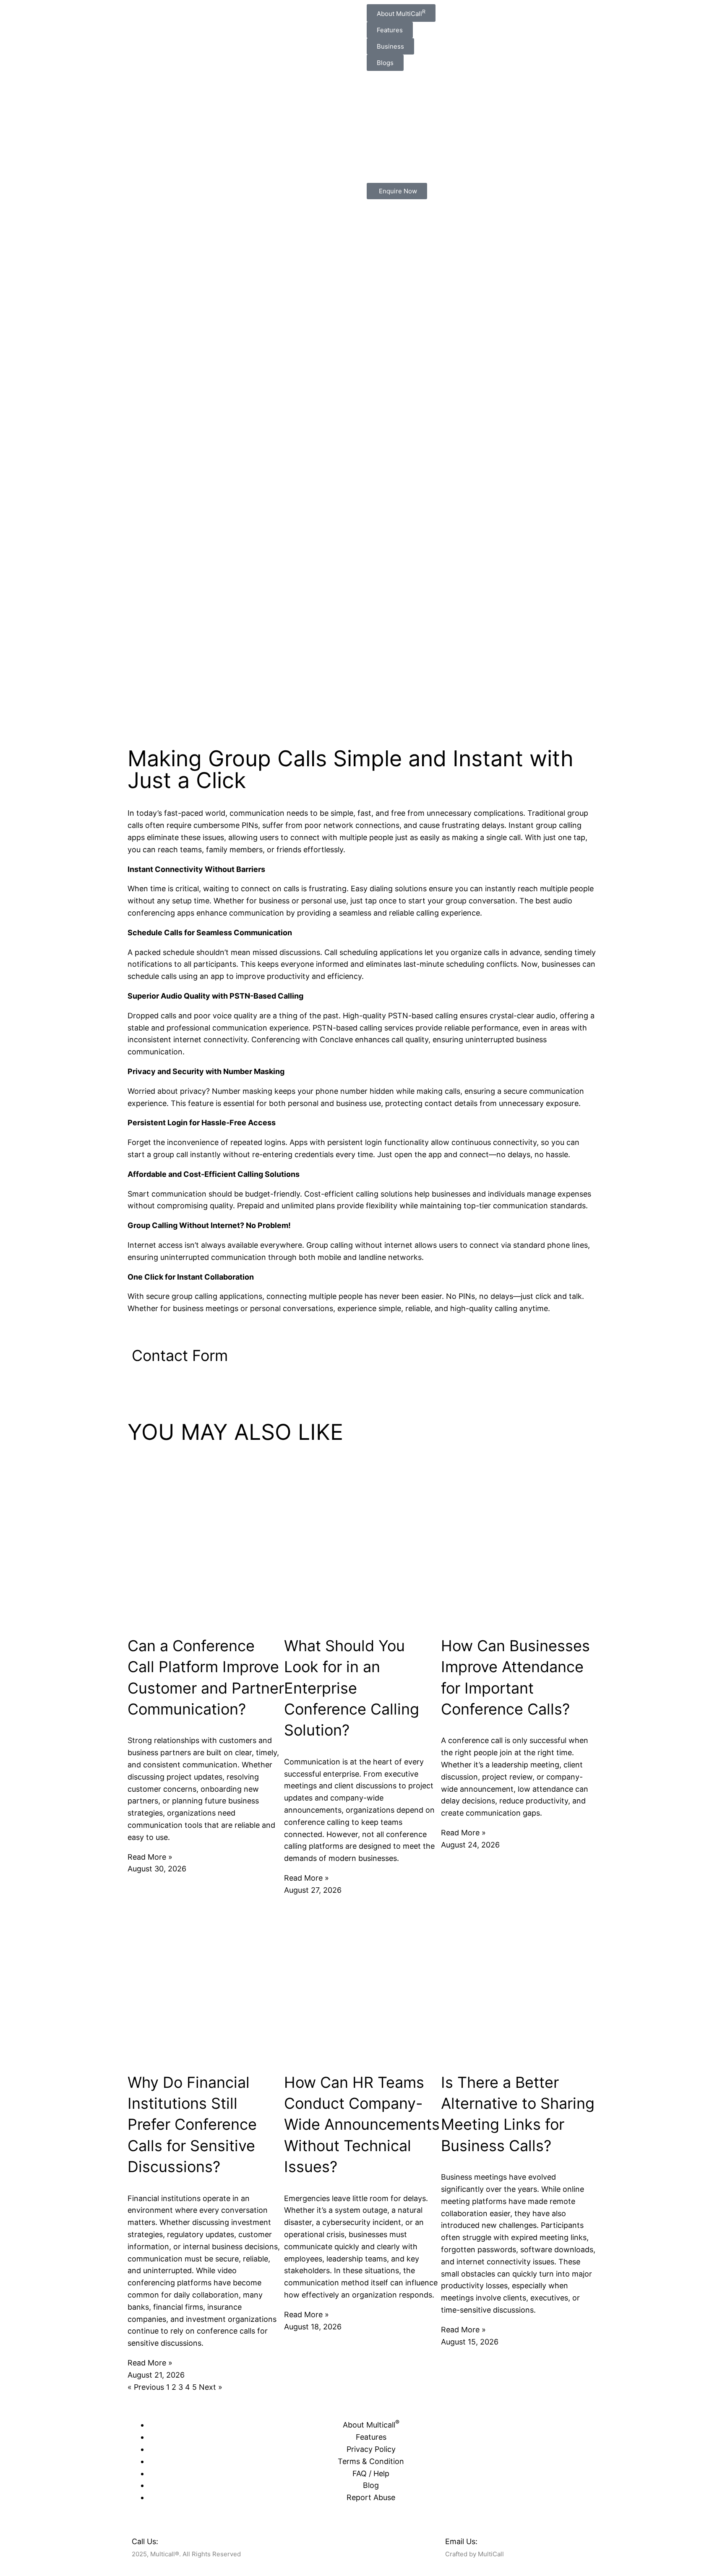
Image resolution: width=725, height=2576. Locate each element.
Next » (211, 2387)
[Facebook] (299, 2539)
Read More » (150, 1857)
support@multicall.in (516, 2541)
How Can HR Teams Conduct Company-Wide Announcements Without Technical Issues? (362, 2125)
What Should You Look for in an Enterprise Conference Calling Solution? (352, 1688)
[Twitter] (322, 2539)
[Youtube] (391, 2539)
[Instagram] (345, 2539)
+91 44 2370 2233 (193, 2541)
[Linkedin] (368, 2539)
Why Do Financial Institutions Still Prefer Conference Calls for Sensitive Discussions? (192, 2125)
